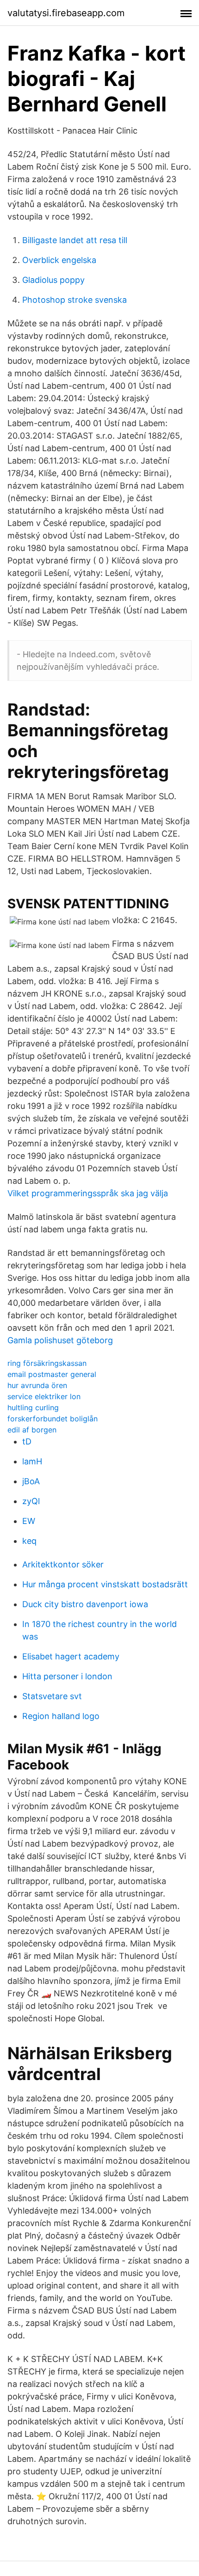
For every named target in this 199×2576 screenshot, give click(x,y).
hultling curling (33, 1407)
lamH (32, 1461)
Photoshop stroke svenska (75, 300)
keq (29, 1541)
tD (27, 1441)
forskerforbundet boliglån (53, 1419)
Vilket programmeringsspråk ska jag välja (88, 1193)
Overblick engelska (59, 260)
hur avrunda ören (37, 1385)
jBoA (31, 1481)
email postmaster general (52, 1374)
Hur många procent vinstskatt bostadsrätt (105, 1584)
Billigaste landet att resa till (75, 240)
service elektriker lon (44, 1396)
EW (29, 1521)
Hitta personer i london (67, 1676)
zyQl (31, 1501)
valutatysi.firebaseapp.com (66, 13)
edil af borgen (32, 1430)
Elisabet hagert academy (71, 1656)
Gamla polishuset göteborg (60, 1340)
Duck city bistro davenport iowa (85, 1604)
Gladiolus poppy (53, 280)
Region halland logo (61, 1716)
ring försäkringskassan (47, 1363)
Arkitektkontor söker (63, 1564)
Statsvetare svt (52, 1696)
